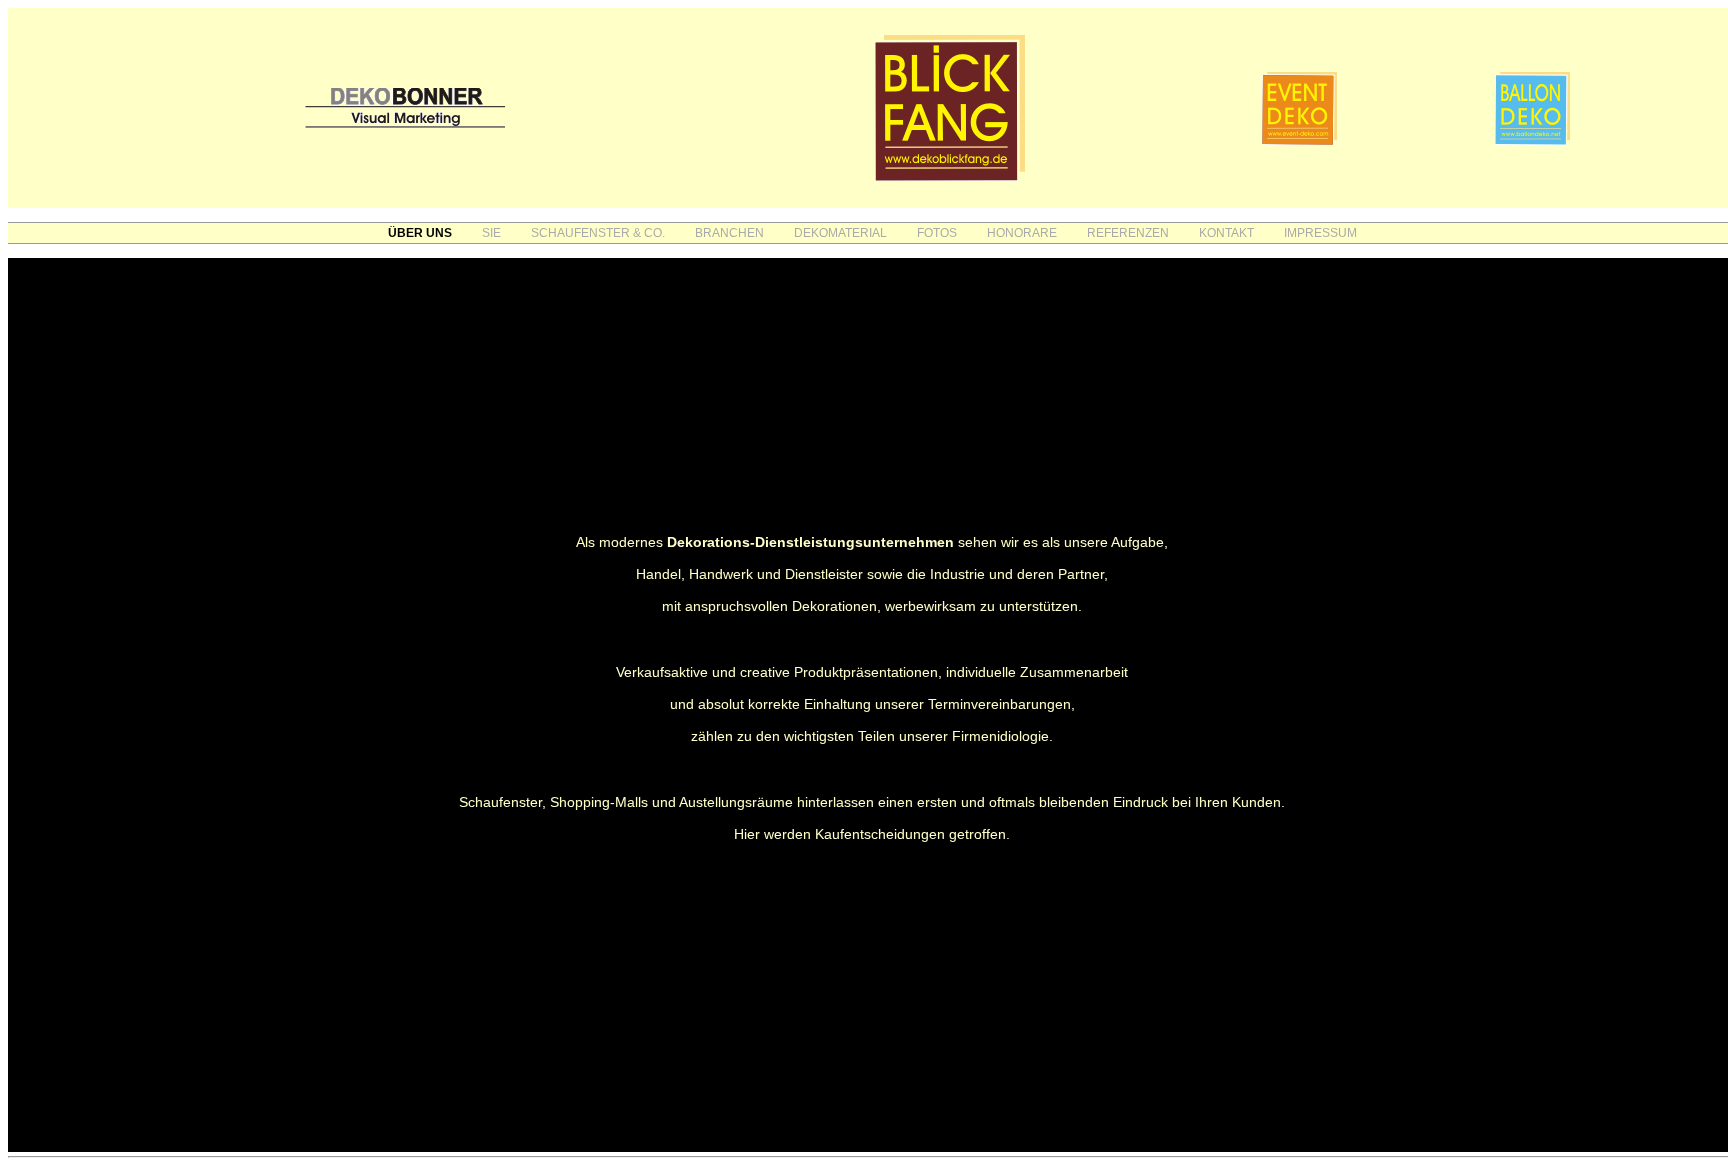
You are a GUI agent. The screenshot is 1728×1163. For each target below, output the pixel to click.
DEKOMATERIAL (840, 233)
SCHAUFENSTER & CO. (598, 233)
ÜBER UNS (420, 233)
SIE (491, 233)
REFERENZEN (1128, 233)
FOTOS (937, 233)
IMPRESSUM (1320, 233)
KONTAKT (1226, 233)
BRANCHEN (729, 233)
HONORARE (1022, 233)
